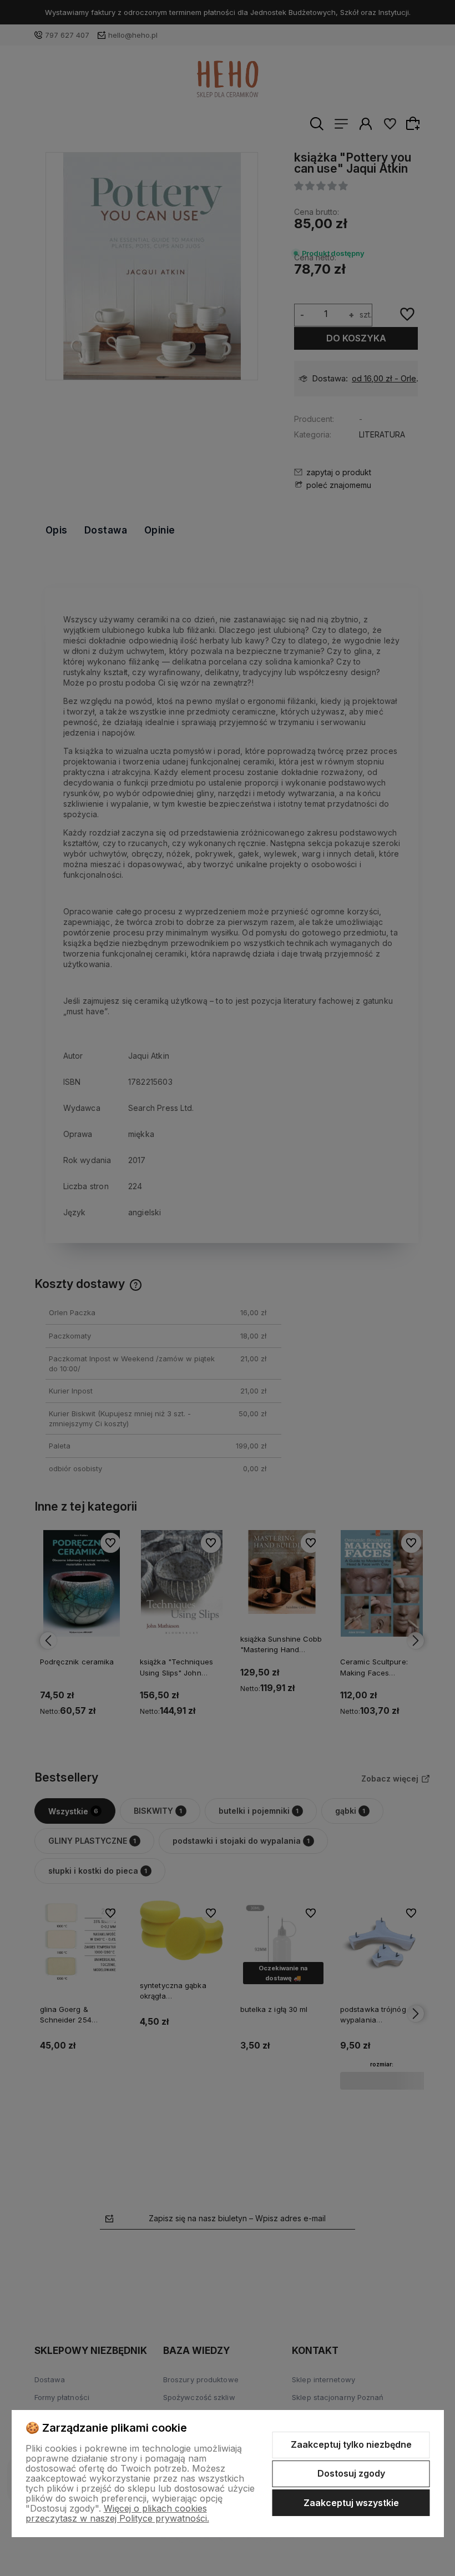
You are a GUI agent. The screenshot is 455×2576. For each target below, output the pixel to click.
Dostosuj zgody (351, 2473)
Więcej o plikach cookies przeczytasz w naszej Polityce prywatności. (117, 2513)
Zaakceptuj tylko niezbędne (351, 2444)
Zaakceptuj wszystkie (351, 2503)
